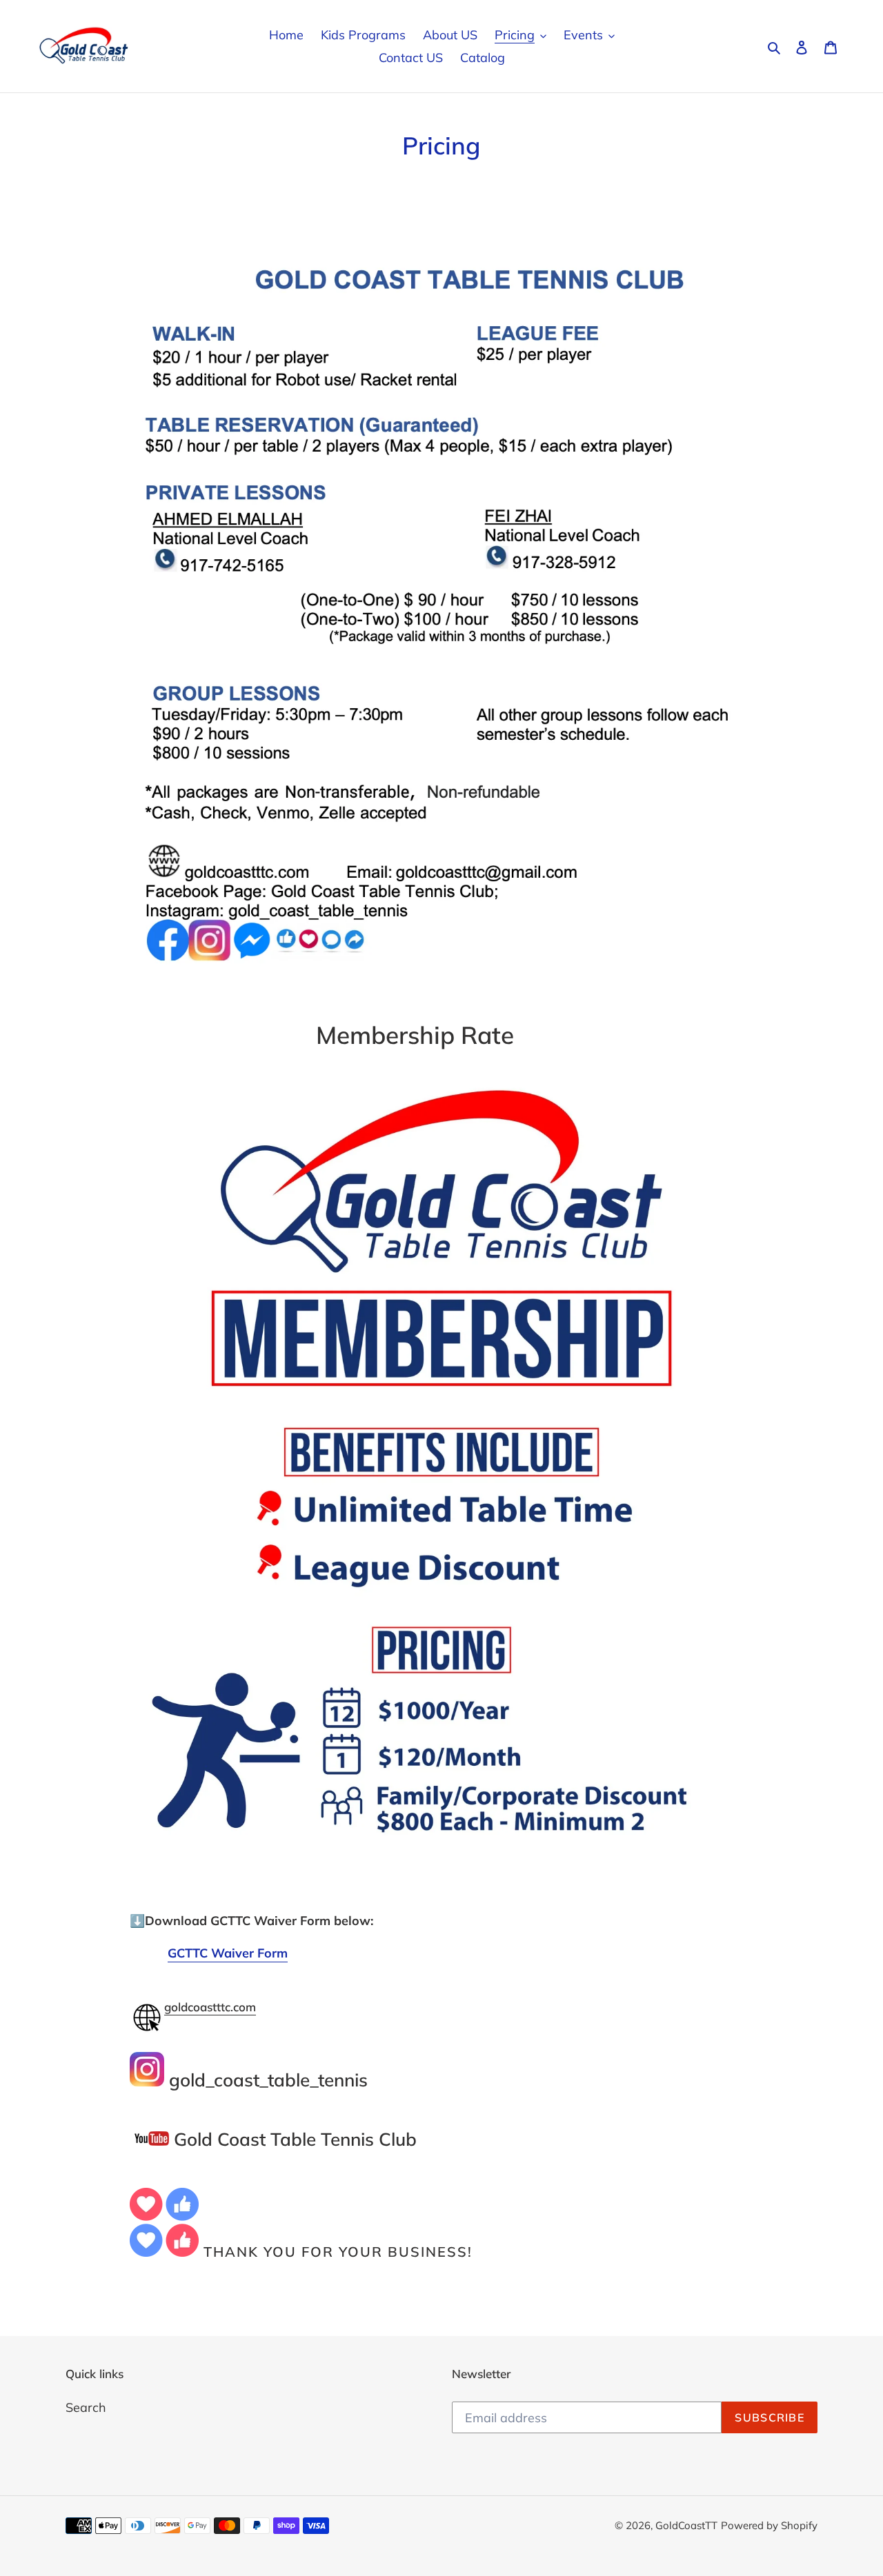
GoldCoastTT (686, 2525)
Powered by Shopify (769, 2525)
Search (86, 2407)
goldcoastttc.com (210, 2007)
